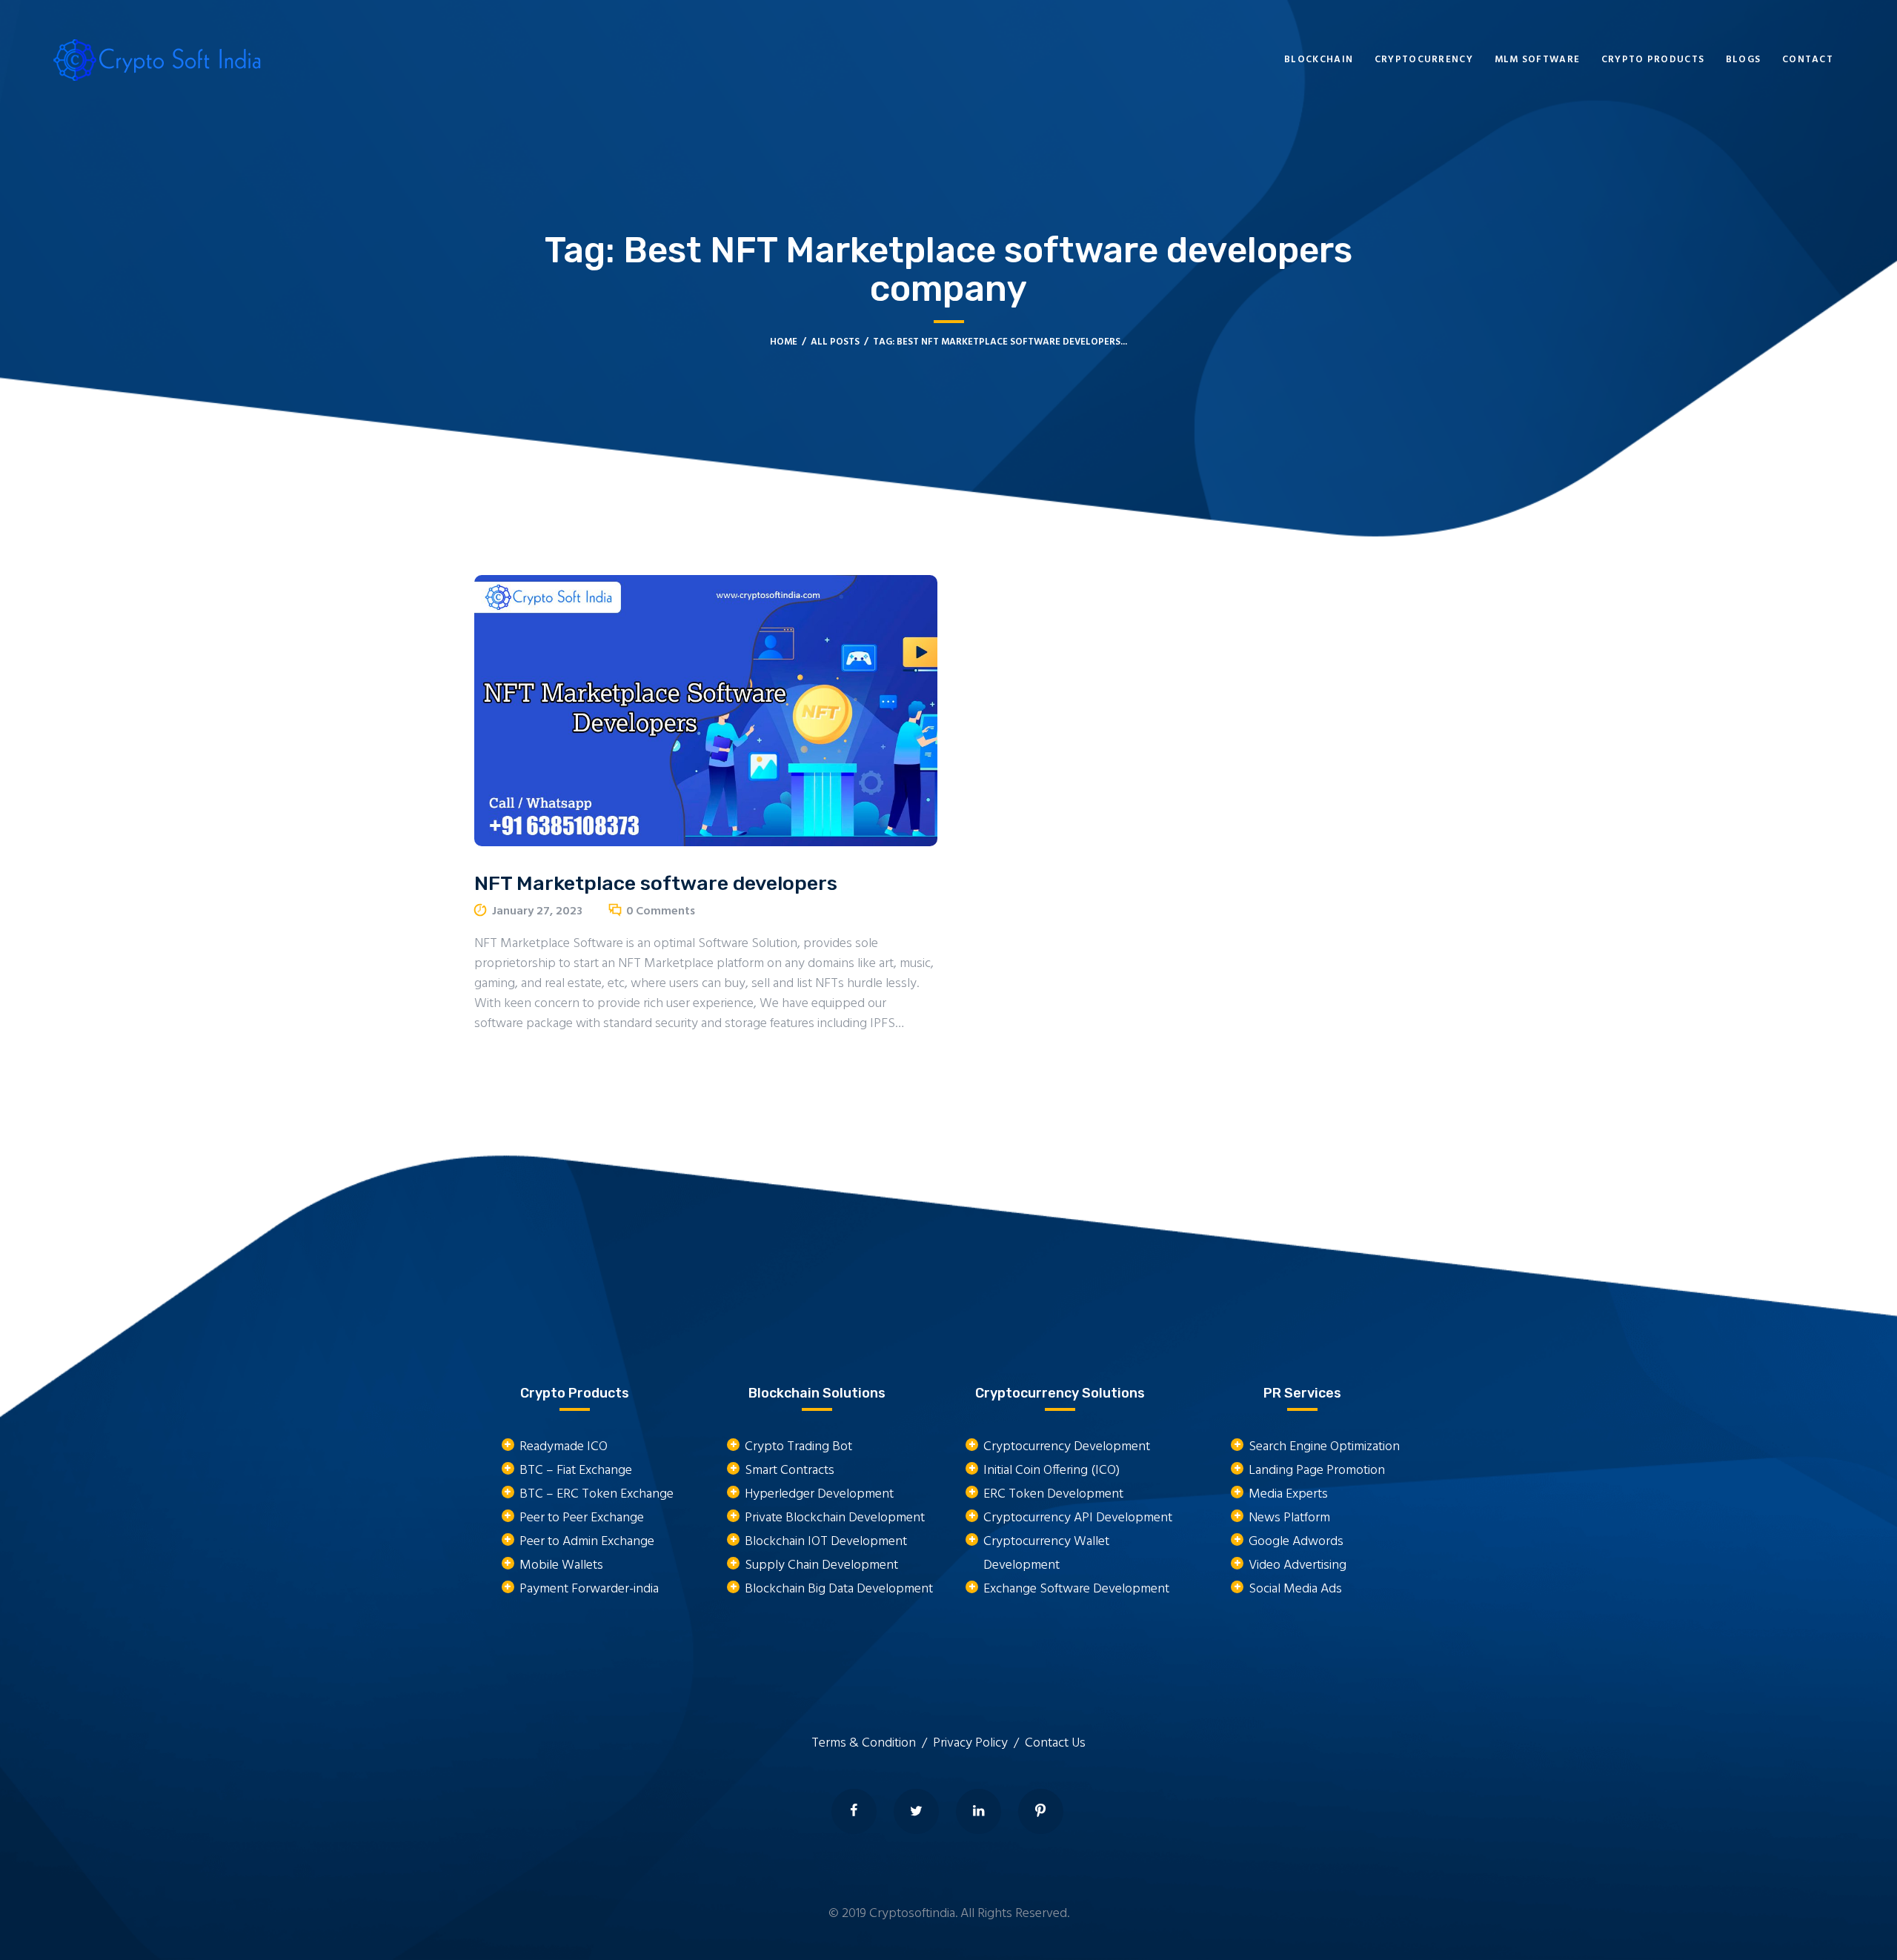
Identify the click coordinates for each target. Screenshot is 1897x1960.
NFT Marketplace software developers (656, 883)
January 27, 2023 (537, 911)
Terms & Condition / (872, 1743)
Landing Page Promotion (1317, 1471)
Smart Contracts (790, 1471)
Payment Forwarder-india (589, 1589)
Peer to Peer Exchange (582, 1518)
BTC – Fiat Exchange (576, 1471)
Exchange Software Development (1076, 1589)
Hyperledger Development (819, 1494)
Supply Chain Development (821, 1565)
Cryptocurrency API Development (1078, 1518)
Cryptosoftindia (912, 1914)
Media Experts (1288, 1494)
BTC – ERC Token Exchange (597, 1494)
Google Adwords (1296, 1542)
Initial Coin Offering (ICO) (1052, 1471)
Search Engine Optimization (1324, 1447)
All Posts (835, 342)
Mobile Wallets (561, 1565)
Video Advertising (1298, 1565)
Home (784, 342)
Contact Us (1055, 1743)
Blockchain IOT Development (826, 1542)
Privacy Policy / (979, 1743)
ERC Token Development (1053, 1494)
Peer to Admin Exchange (587, 1542)
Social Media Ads (1295, 1589)
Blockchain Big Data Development (839, 1589)
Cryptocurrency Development (1067, 1447)
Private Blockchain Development (835, 1518)
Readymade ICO (564, 1447)
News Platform (1289, 1518)
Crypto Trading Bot (798, 1447)
